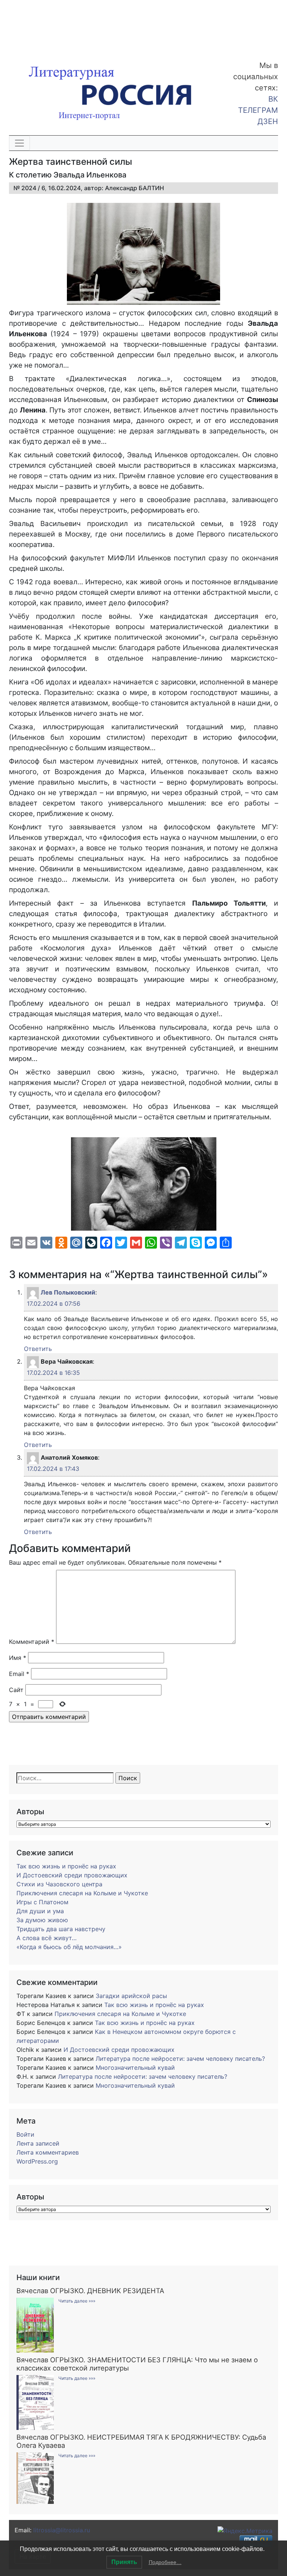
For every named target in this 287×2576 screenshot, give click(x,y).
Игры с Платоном (42, 1902)
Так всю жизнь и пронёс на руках (66, 1866)
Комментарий (32, 1642)
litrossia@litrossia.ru (62, 2530)
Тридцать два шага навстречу (61, 1929)
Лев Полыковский (68, 1292)
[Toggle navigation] (19, 143)
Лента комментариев (48, 2152)
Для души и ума (40, 1911)
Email (19, 1674)
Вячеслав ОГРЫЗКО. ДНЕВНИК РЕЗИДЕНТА (90, 2291)
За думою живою (42, 1920)
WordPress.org (37, 2161)
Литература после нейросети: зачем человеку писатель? (180, 2059)
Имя (18, 1658)
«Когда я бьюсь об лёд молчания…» (69, 1947)
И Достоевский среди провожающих (72, 1875)
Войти (25, 2134)
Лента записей (38, 2143)
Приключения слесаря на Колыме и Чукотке (82, 1893)
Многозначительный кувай (135, 2068)
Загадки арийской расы (131, 1996)
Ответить (38, 1349)
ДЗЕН (268, 121)
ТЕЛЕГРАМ (258, 110)
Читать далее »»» (77, 2301)
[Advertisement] (60, 25)
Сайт (16, 1690)
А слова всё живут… (47, 1938)
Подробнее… (165, 2562)
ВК (273, 99)
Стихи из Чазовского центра (59, 1884)
